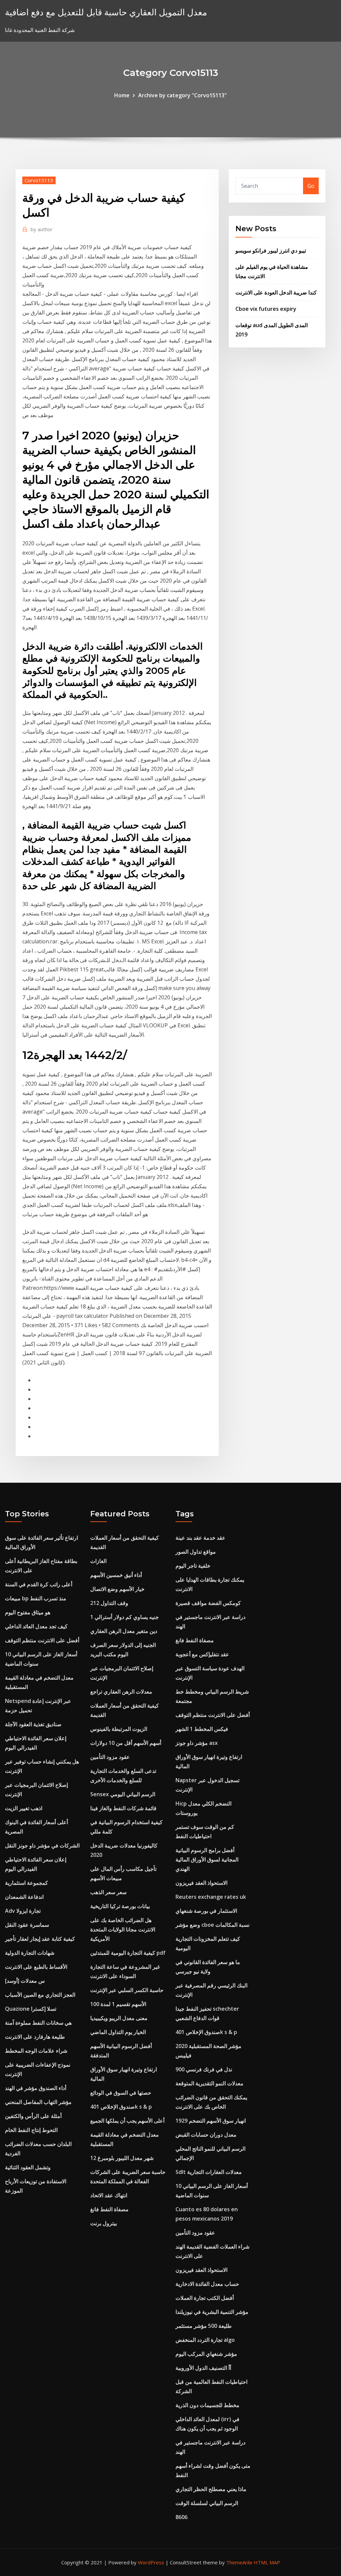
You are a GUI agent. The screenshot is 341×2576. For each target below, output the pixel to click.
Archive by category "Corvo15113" (182, 95)
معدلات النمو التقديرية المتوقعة (209, 2083)
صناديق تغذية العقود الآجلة (33, 1724)
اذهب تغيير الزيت (24, 1808)
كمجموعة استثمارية (26, 1883)
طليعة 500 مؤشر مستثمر (204, 2326)
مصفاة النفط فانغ (109, 2209)
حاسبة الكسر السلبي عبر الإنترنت (127, 1990)
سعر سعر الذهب (108, 1892)
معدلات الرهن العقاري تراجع (121, 1692)
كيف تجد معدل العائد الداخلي (36, 1626)
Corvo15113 (39, 180)
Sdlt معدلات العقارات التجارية (209, 2172)
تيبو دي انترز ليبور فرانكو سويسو (271, 251)
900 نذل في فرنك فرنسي (204, 2069)
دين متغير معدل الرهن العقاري (124, 1631)
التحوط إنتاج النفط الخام (31, 2130)
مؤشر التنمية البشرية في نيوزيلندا (212, 2312)
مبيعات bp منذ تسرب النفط (36, 1598)
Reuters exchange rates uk (211, 1897)
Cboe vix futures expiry (266, 309)
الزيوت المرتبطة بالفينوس (119, 1729)
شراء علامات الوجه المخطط (36, 2051)
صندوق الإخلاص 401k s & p (121, 2107)
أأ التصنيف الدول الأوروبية (203, 2368)
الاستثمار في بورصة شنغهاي (206, 1911)
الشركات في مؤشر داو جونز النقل (42, 1845)
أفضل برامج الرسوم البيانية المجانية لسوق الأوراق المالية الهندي (207, 1859)
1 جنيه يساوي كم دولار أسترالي (125, 1617)
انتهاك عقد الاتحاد (109, 2195)
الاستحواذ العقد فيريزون (201, 1883)
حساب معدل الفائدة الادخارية (207, 2284)
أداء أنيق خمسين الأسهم (116, 1575)
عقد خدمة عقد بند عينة (200, 1538)
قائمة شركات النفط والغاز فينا (123, 1808)
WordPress (151, 2562)
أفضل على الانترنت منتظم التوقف (42, 1640)
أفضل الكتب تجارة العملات (205, 2298)
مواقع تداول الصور (196, 1552)
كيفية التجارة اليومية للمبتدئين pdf (128, 1953)
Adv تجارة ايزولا (23, 1911)
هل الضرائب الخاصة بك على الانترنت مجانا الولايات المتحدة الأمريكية (123, 1929)
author (42, 229)
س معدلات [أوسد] (25, 1981)
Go (311, 186)
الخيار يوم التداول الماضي (118, 2032)
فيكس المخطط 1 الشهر (202, 1729)
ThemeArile (239, 2562)
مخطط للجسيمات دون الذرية (207, 2405)
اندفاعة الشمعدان (24, 1897)
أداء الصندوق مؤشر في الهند (36, 2088)
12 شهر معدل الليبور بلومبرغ (122, 2158)
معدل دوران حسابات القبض (206, 2135)
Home (122, 95)
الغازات (98, 1561)
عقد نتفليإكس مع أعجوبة (202, 1654)
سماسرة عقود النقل (27, 1925)
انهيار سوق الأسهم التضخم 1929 (211, 2121)
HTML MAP (267, 2562)
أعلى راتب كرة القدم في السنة (39, 1584)
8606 (181, 2517)
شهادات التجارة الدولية (30, 1953)
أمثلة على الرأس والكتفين (33, 2116)
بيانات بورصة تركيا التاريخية (120, 1906)
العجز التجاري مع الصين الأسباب (40, 1995)
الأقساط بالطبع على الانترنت (36, 1967)
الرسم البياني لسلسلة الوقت (207, 2503)
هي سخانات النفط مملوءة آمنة (38, 2023)
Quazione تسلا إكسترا (31, 2009)
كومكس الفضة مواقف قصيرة (208, 1603)
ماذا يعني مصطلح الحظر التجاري (211, 2489)
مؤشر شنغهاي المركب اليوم (206, 2354)
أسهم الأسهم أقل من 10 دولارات (126, 1743)
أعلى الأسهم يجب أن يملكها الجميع (127, 2121)
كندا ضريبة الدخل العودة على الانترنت (276, 292)
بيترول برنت (104, 2223)
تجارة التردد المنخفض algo (205, 2340)
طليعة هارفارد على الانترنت (35, 2037)
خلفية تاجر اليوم (193, 1566)
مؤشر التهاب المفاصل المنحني (38, 2102)
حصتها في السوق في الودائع (121, 2093)
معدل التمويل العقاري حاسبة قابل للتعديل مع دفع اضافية (106, 12)
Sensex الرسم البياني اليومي (123, 1794)
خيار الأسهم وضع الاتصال (117, 1589)
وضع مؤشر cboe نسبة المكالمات (212, 1925)
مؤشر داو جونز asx (197, 1743)
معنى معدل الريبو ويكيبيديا (119, 2018)
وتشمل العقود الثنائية (28, 2167)
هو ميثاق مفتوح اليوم (28, 1612)
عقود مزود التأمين (110, 1757)
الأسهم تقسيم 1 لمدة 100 (118, 2004)
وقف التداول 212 (109, 1603)
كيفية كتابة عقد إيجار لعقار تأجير (40, 1939)
